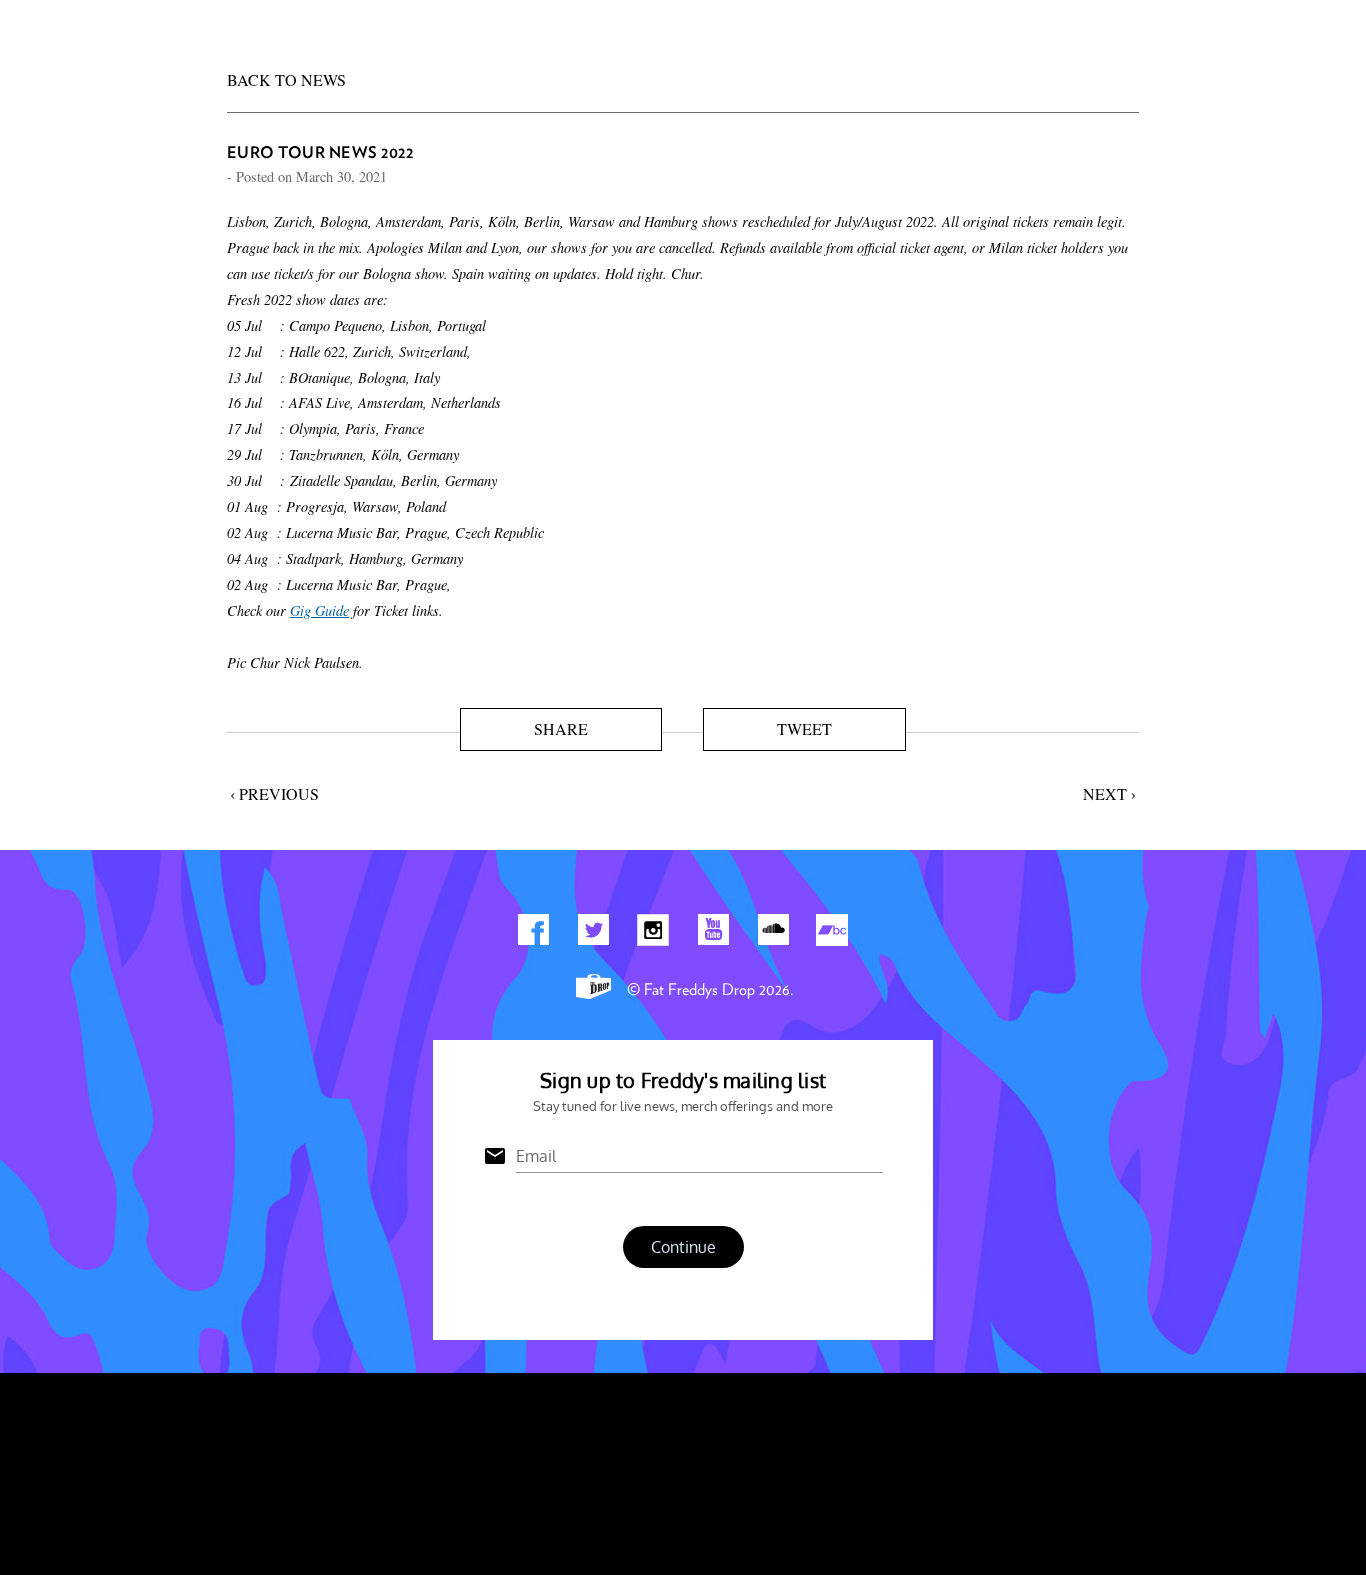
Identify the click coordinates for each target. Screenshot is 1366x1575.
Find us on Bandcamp (833, 934)
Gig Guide (319, 610)
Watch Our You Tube (713, 934)
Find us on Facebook (533, 934)
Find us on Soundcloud (773, 934)
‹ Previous (274, 793)
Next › (1109, 793)
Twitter (593, 934)
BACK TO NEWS (286, 79)
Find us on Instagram (653, 934)
